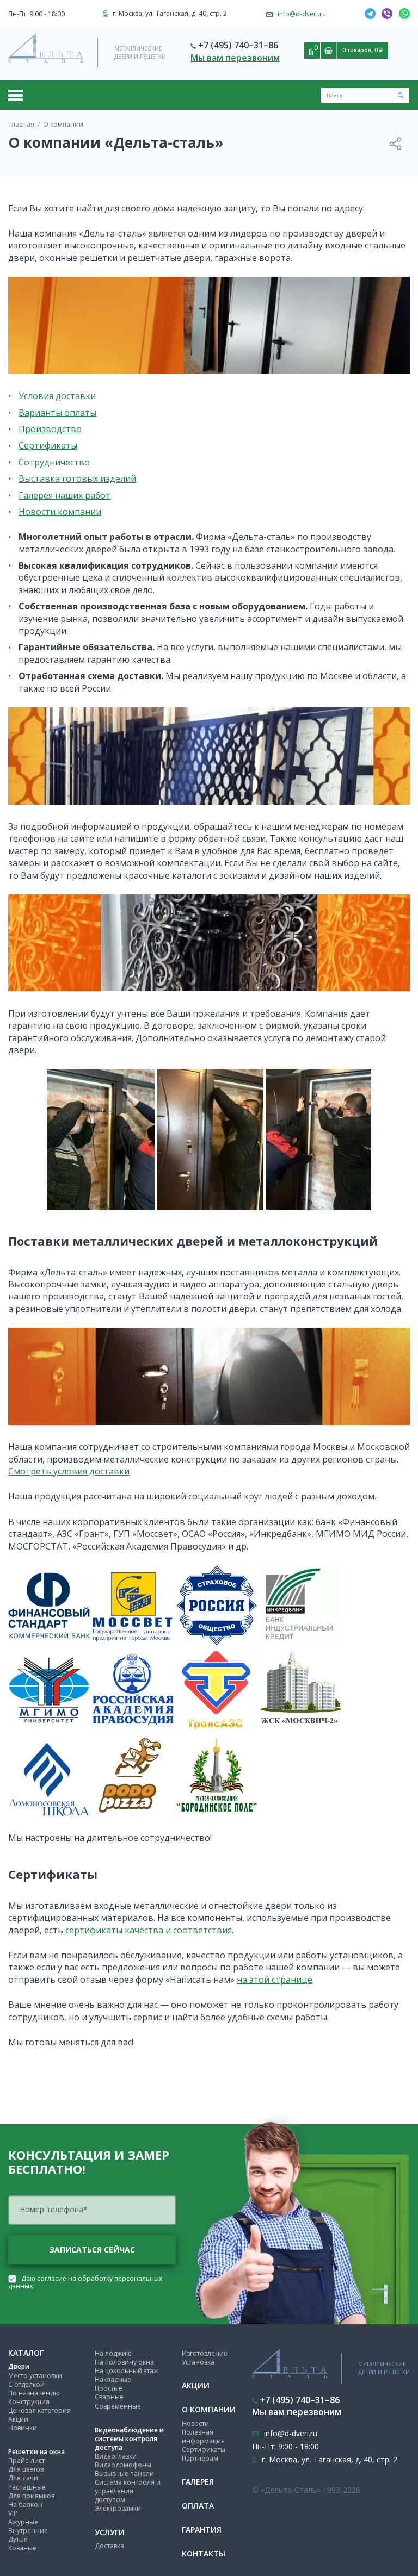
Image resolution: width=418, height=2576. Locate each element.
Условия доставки (57, 396)
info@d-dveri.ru (302, 14)
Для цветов (26, 2469)
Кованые (22, 2548)
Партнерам (200, 2458)
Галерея (198, 2482)
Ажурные (23, 2522)
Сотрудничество (54, 462)
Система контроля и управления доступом (128, 2491)
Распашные (27, 2487)
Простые (109, 2388)
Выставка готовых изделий (77, 478)
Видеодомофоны (123, 2465)
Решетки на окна (36, 2452)
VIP (13, 2513)
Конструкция (29, 2402)
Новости (195, 2423)
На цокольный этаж (127, 2371)
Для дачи (23, 2478)
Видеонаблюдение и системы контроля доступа (129, 2439)
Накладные (113, 2379)
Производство (50, 429)
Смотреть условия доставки (69, 1471)
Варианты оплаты (57, 413)
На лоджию (113, 2353)
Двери (19, 2366)
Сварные (109, 2397)
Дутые (18, 2539)
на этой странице (275, 1980)
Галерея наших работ (64, 495)
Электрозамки (118, 2508)
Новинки (23, 2428)
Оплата (198, 2506)
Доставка (109, 2546)
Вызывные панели (124, 2474)
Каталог (26, 2353)
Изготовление (205, 2353)
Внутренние (28, 2531)
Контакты (204, 2553)
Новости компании (60, 512)
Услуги (110, 2532)
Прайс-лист (26, 2460)
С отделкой (26, 2384)
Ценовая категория (39, 2410)
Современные (118, 2406)
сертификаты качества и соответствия (149, 1930)
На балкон (25, 2505)
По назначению (34, 2393)
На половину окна (124, 2362)
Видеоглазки (116, 2456)
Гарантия (202, 2530)
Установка (198, 2362)
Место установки (35, 2376)
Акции (18, 2419)
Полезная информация (203, 2437)
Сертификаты (48, 445)
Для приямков (31, 2496)
